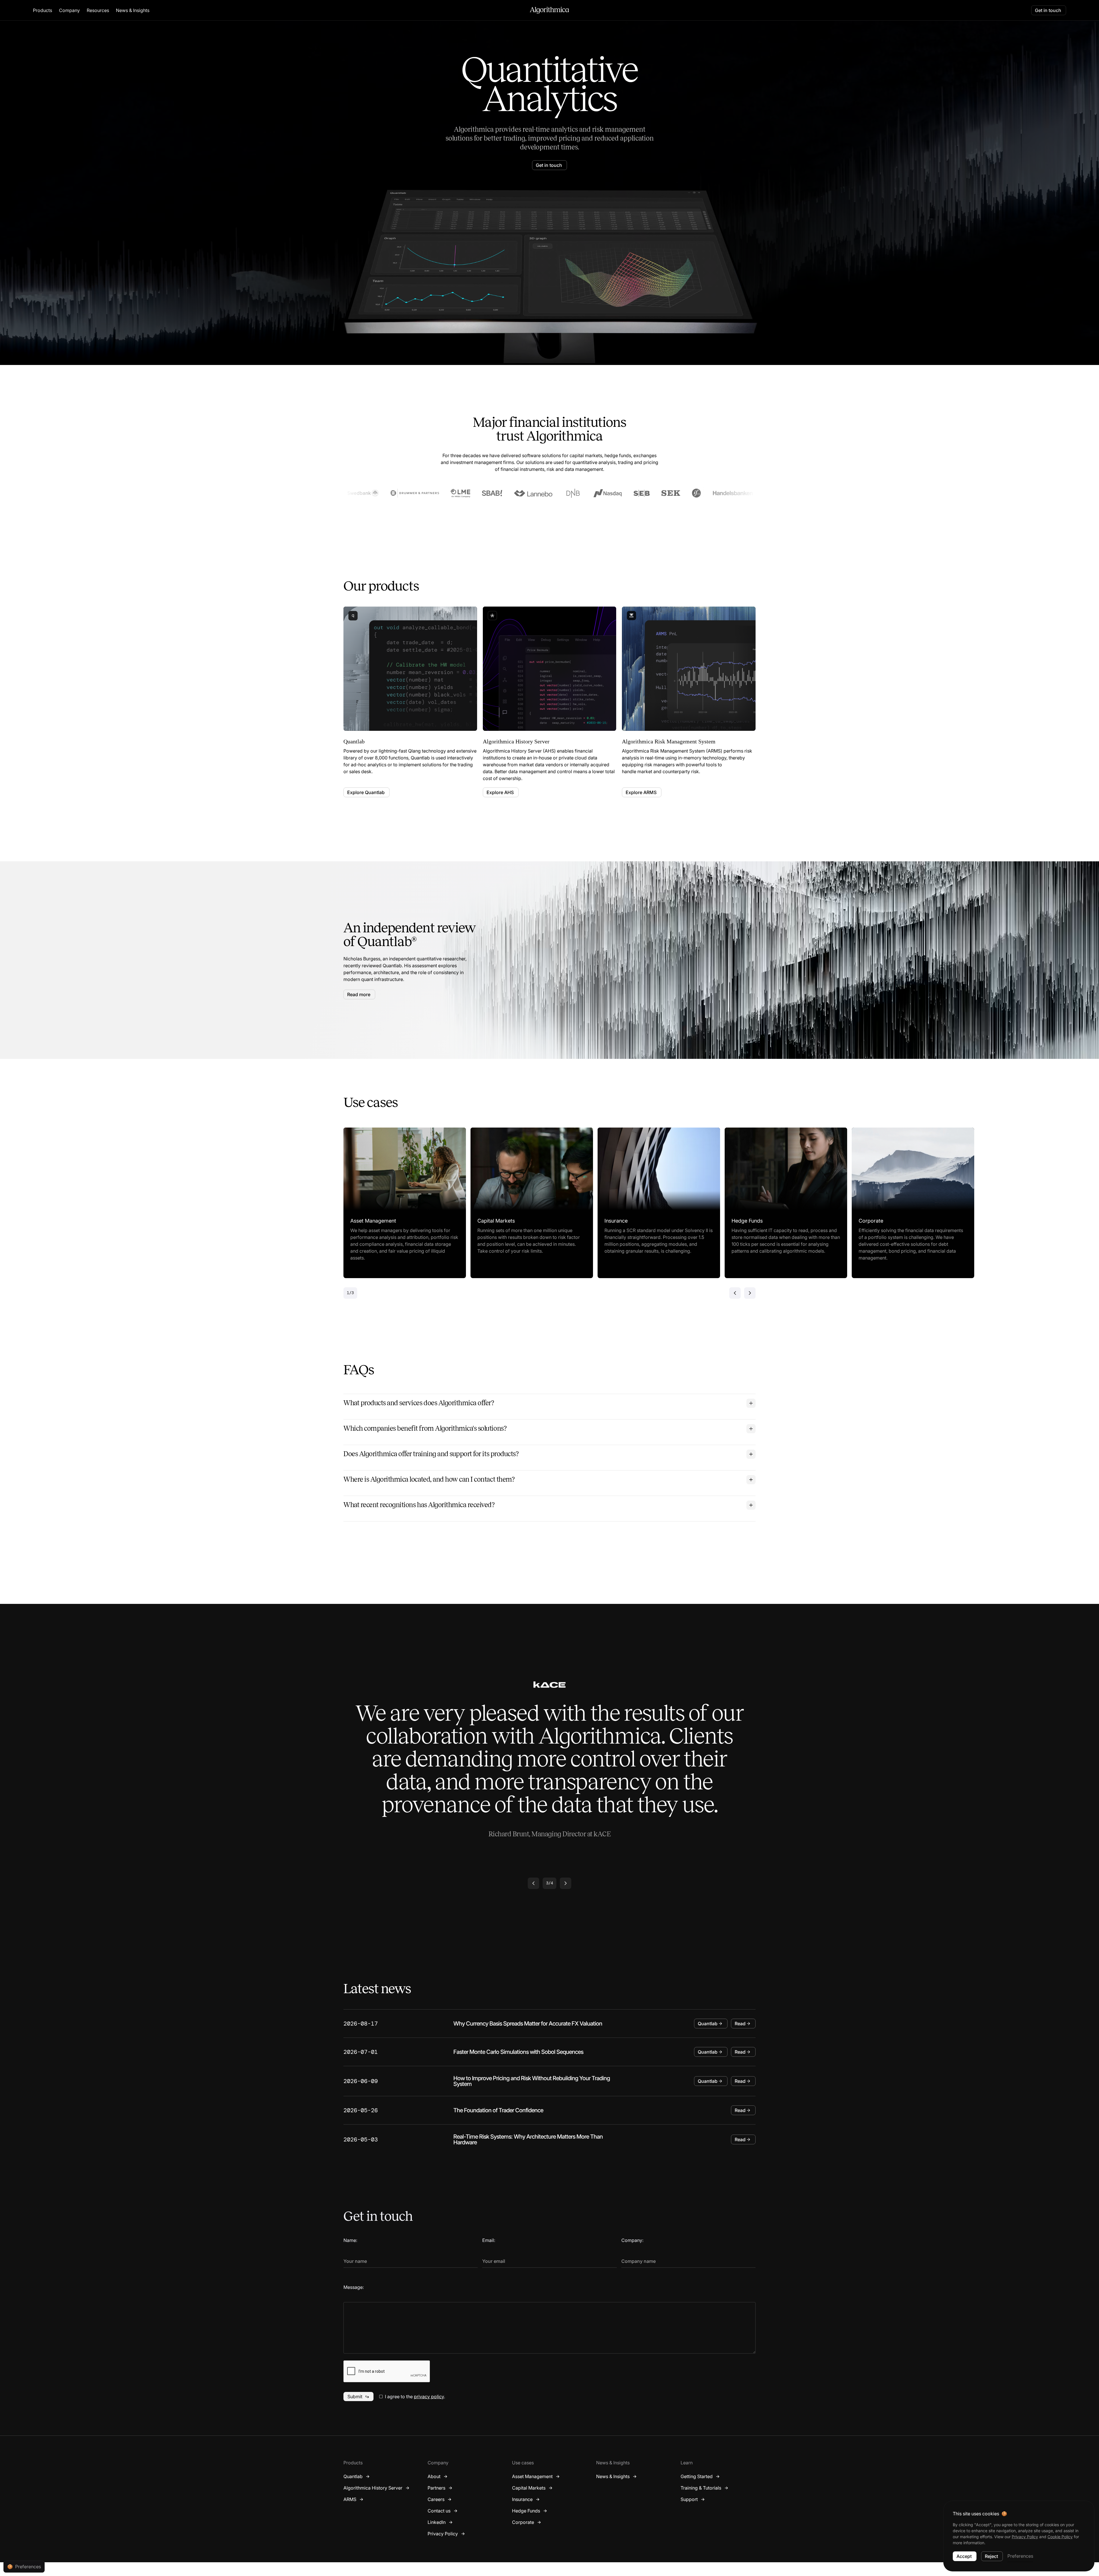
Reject (991, 2556)
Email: (489, 2240)
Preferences (1020, 2556)
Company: (632, 2240)
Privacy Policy (1025, 2537)
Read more (359, 994)
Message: (354, 2287)
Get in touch (1048, 10)
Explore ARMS (641, 792)
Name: (350, 2240)
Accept (964, 2556)
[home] (549, 10)
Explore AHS (500, 792)
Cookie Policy (1060, 2537)
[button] (43, 10)
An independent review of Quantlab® (410, 935)
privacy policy (429, 2397)
